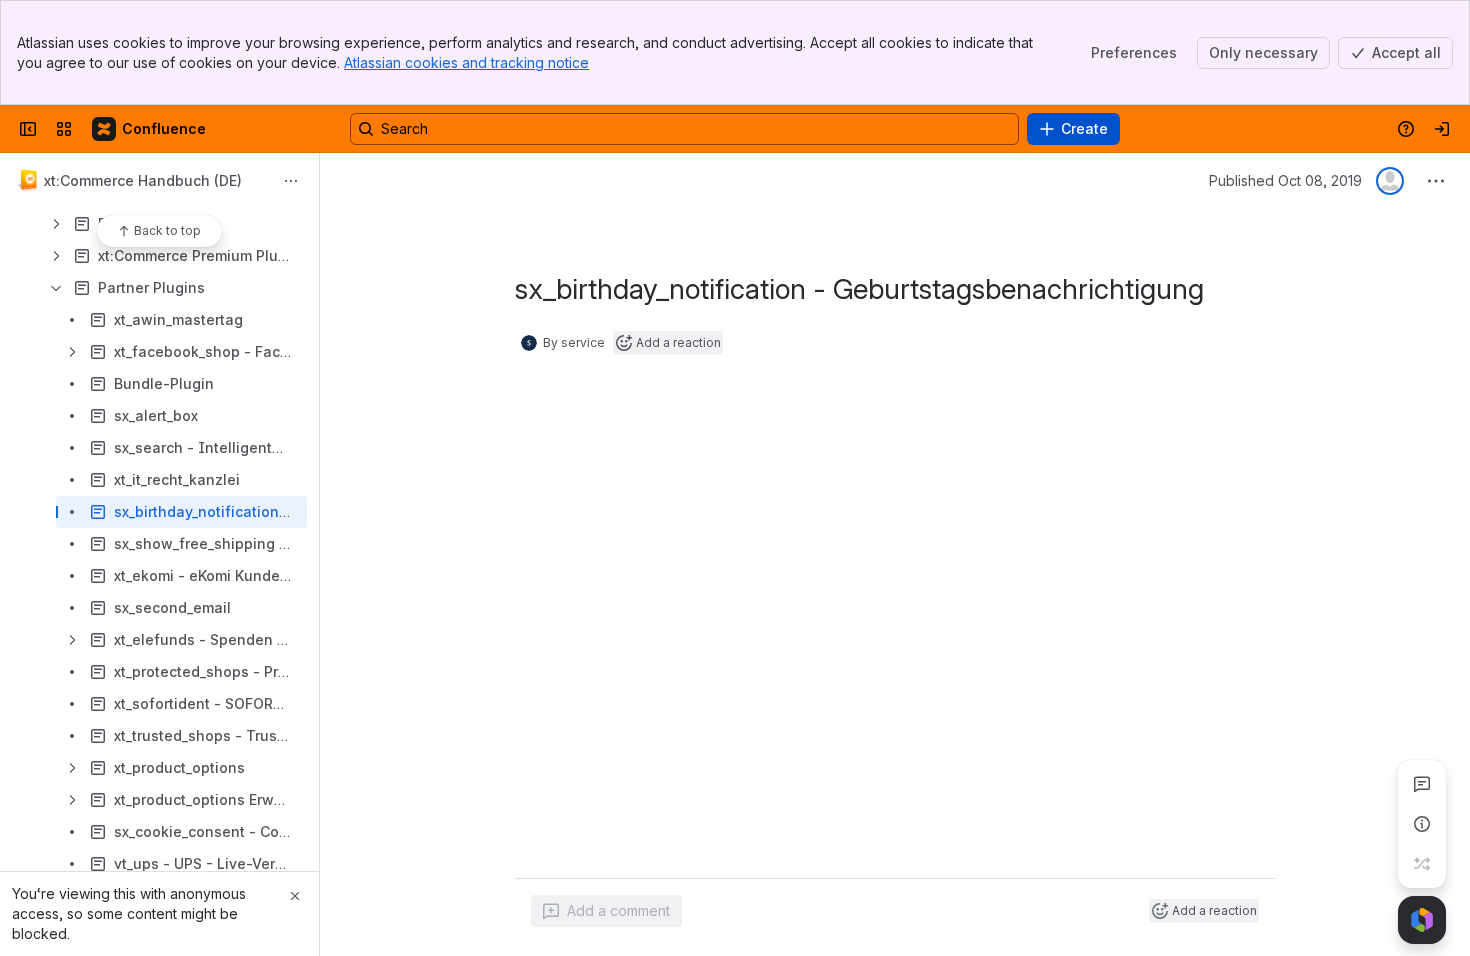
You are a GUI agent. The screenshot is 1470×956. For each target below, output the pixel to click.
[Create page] (1422, 864)
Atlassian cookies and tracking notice (466, 62)
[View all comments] (1422, 784)
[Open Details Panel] (1422, 824)
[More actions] (291, 181)
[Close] (295, 896)
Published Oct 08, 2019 (1285, 180)
